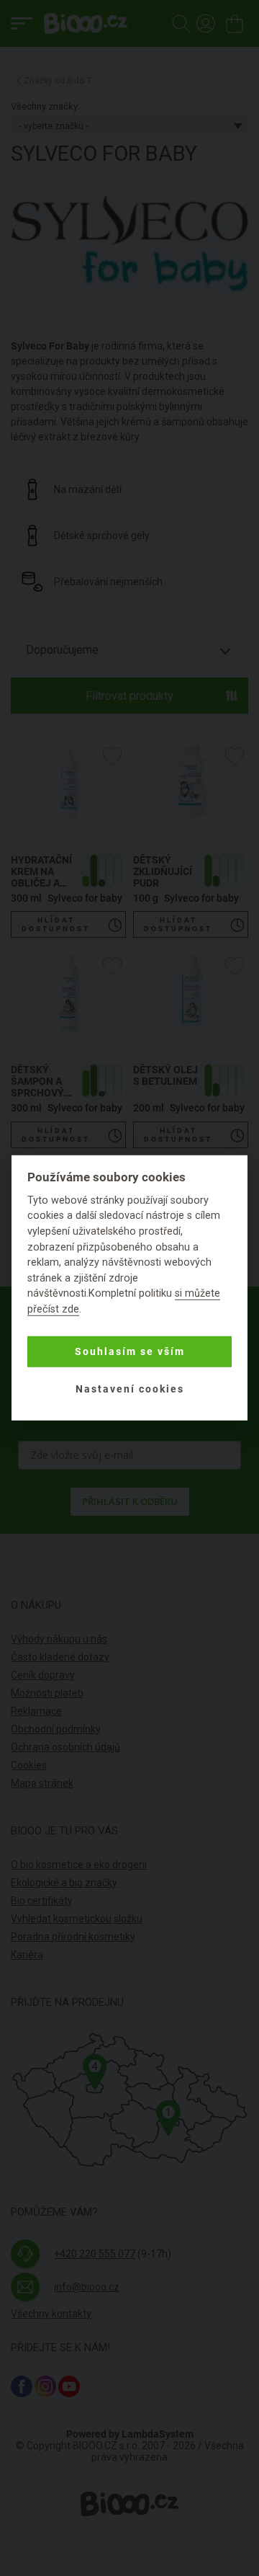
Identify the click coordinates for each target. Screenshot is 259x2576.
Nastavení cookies (130, 1389)
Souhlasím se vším (130, 1351)
